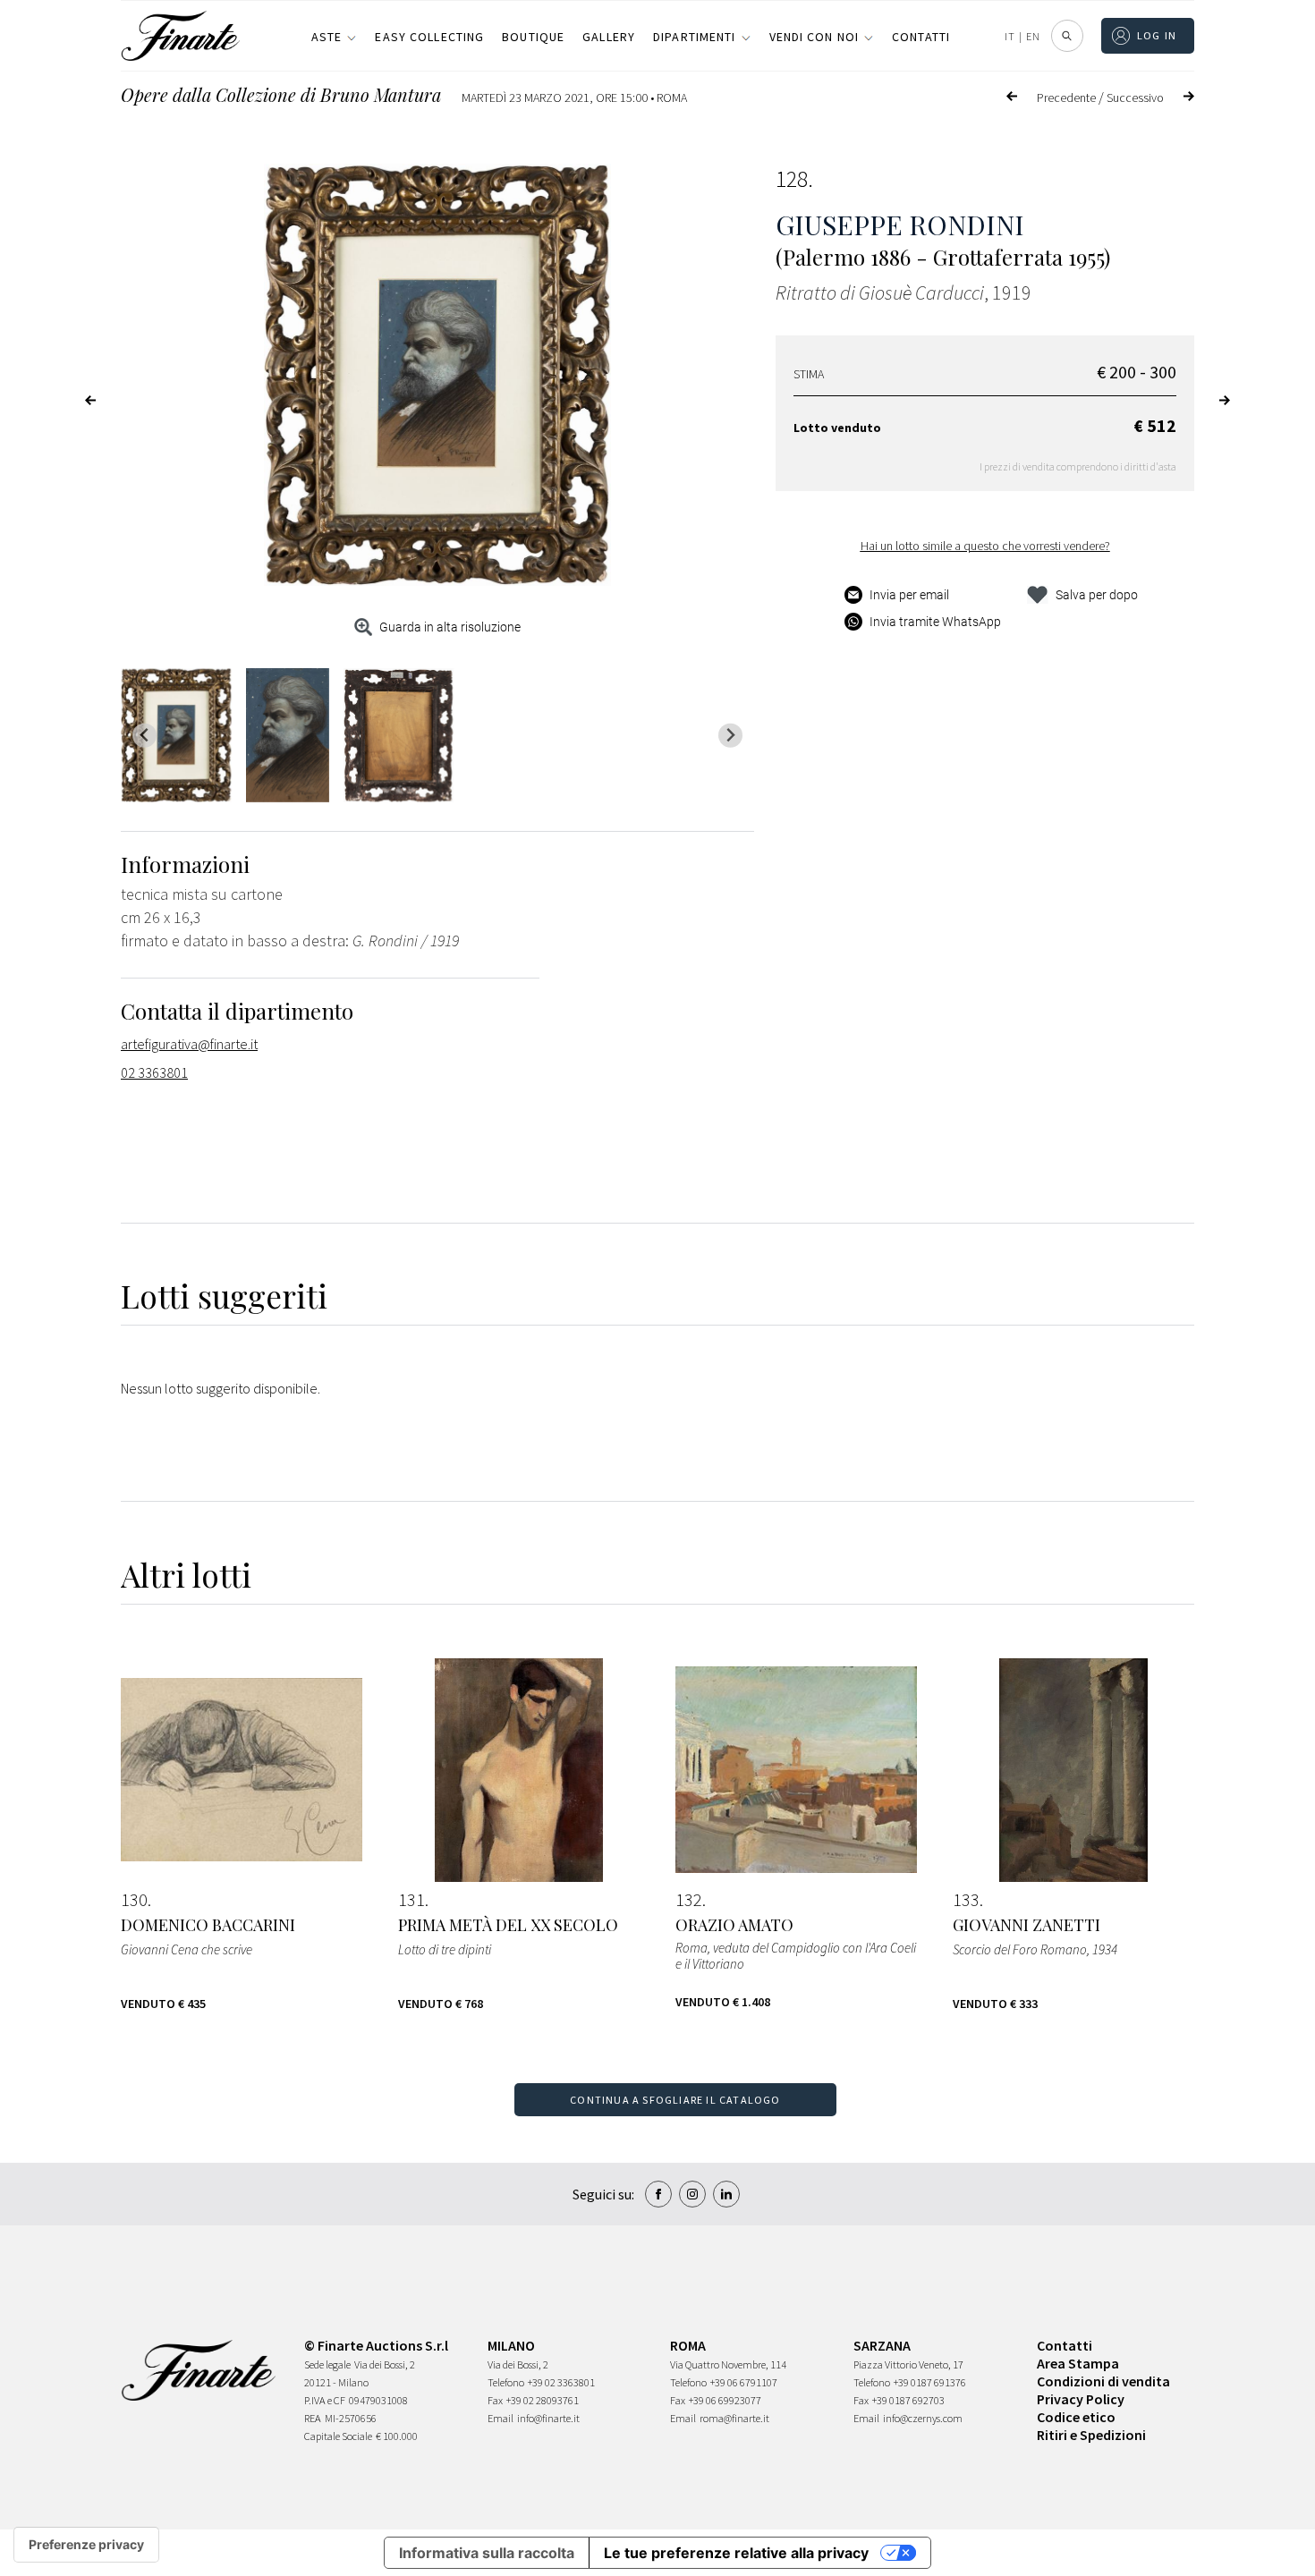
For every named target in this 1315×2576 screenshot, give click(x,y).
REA (313, 2418)
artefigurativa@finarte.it (189, 1044)
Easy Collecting (429, 37)
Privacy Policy (1081, 2399)
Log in (1157, 35)
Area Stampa (1078, 2363)
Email (501, 2418)
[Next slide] (730, 736)
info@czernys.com (923, 2418)
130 (134, 1900)
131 (411, 1900)
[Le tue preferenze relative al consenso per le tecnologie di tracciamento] (86, 2545)
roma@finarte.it (734, 2418)
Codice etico (1076, 2417)
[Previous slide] (144, 736)
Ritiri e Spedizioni (1091, 2435)
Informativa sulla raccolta (487, 2553)
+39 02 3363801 (561, 2382)
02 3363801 (154, 1072)
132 (689, 1900)
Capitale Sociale (338, 2436)
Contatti (921, 37)
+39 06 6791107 (744, 2382)
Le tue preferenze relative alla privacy (736, 2553)
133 (966, 1900)
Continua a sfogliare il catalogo (675, 2100)
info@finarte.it (548, 2418)
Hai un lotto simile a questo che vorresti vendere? (985, 546)
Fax (495, 2400)
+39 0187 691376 (930, 2382)
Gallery (609, 37)
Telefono (506, 2382)
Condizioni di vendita (1103, 2381)
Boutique (533, 37)
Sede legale (327, 2364)
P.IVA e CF (325, 2400)
